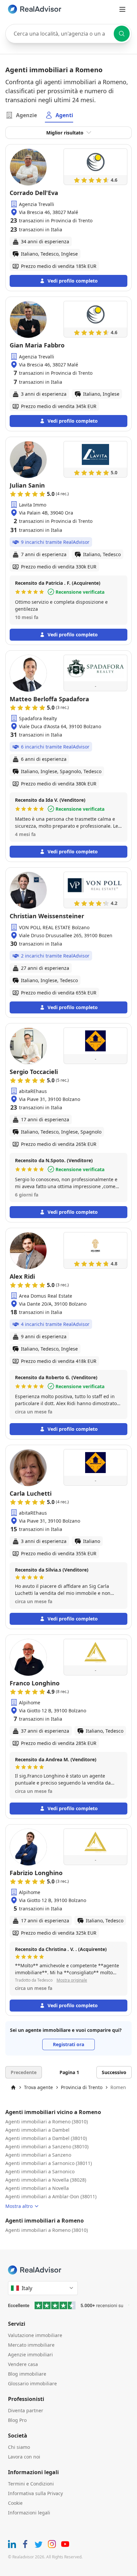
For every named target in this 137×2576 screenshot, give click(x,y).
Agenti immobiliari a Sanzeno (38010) (47, 2147)
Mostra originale (72, 1980)
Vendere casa (23, 2364)
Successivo (114, 2072)
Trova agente (38, 2087)
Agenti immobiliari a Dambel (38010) (46, 2138)
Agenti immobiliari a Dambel (37, 2130)
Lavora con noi (24, 2457)
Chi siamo (19, 2447)
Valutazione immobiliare (35, 2335)
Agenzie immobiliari (30, 2355)
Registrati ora (68, 2044)
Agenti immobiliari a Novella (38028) (46, 2180)
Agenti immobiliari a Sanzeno (38, 2155)
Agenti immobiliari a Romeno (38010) (47, 2122)
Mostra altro (19, 2206)
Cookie (15, 2503)
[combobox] (68, 34)
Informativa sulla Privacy (35, 2493)
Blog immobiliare (27, 2374)
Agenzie (26, 115)
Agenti (64, 115)
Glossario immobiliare (32, 2383)
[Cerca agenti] (122, 34)
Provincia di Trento (82, 2087)
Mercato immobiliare (31, 2345)
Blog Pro (17, 2420)
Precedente (24, 2072)
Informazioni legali (29, 2513)
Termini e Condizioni (31, 2484)
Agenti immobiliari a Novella (37, 2188)
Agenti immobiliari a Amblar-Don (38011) (51, 2196)
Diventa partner (26, 2410)
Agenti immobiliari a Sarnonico (40, 2171)
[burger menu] (122, 9)
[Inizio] (13, 2087)
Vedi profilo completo (73, 281)
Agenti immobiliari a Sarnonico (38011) (49, 2163)
